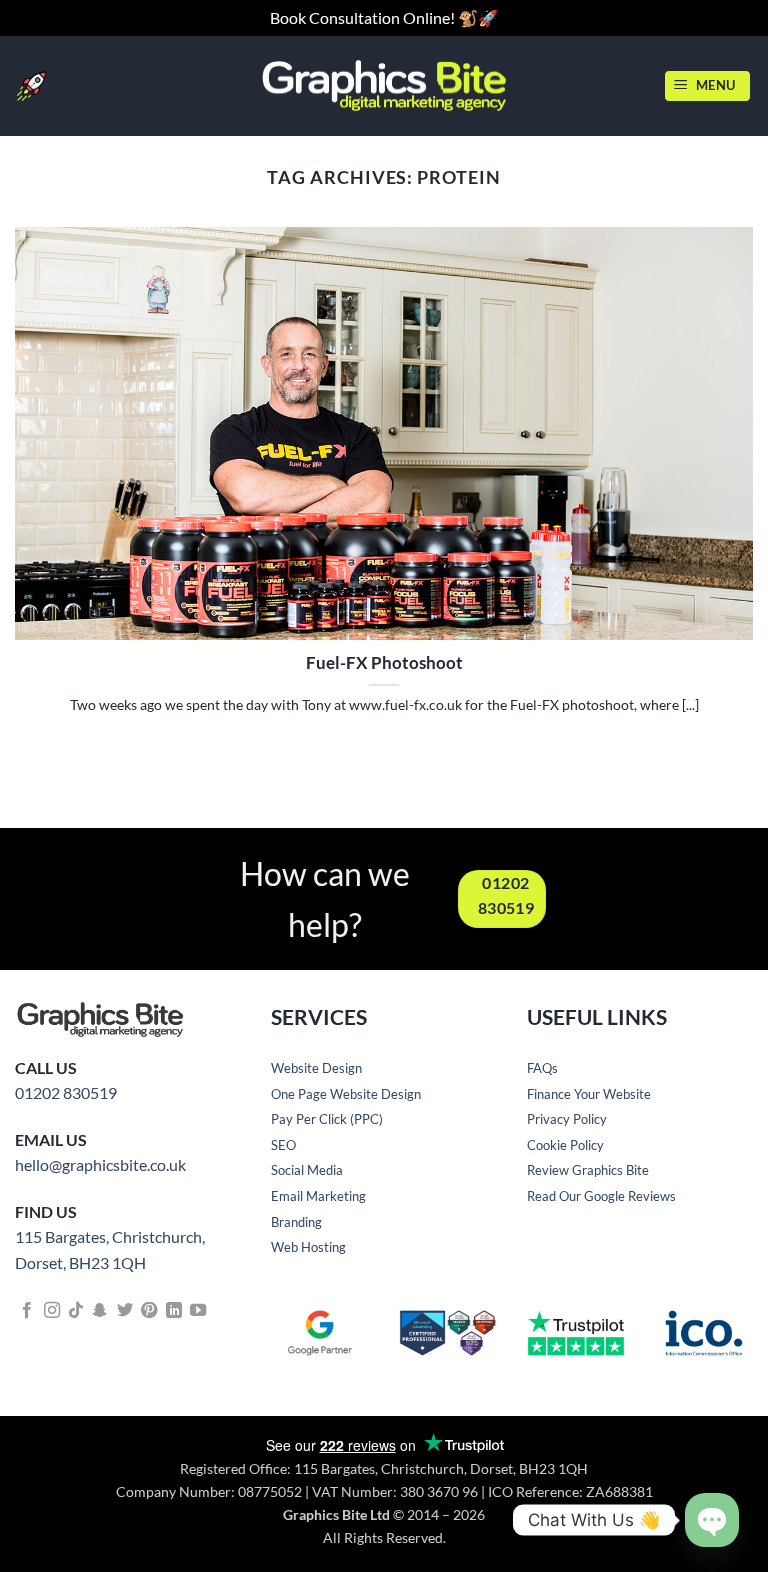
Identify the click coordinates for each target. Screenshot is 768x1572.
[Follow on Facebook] (27, 1311)
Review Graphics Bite (588, 1170)
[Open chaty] (712, 1521)
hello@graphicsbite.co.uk (100, 1164)
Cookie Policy (565, 1145)
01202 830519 (66, 1092)
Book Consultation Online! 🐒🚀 (384, 17)
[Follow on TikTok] (76, 1311)
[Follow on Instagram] (52, 1311)
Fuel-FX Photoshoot (384, 663)
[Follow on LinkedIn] (174, 1311)
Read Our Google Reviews (601, 1196)
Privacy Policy (567, 1119)
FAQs (542, 1068)
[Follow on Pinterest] (149, 1311)
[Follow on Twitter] (125, 1311)
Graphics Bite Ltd (336, 1514)
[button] (708, 86)
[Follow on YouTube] (198, 1311)
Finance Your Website (589, 1094)
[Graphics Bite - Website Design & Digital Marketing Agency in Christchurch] (384, 86)
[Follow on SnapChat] (100, 1311)
